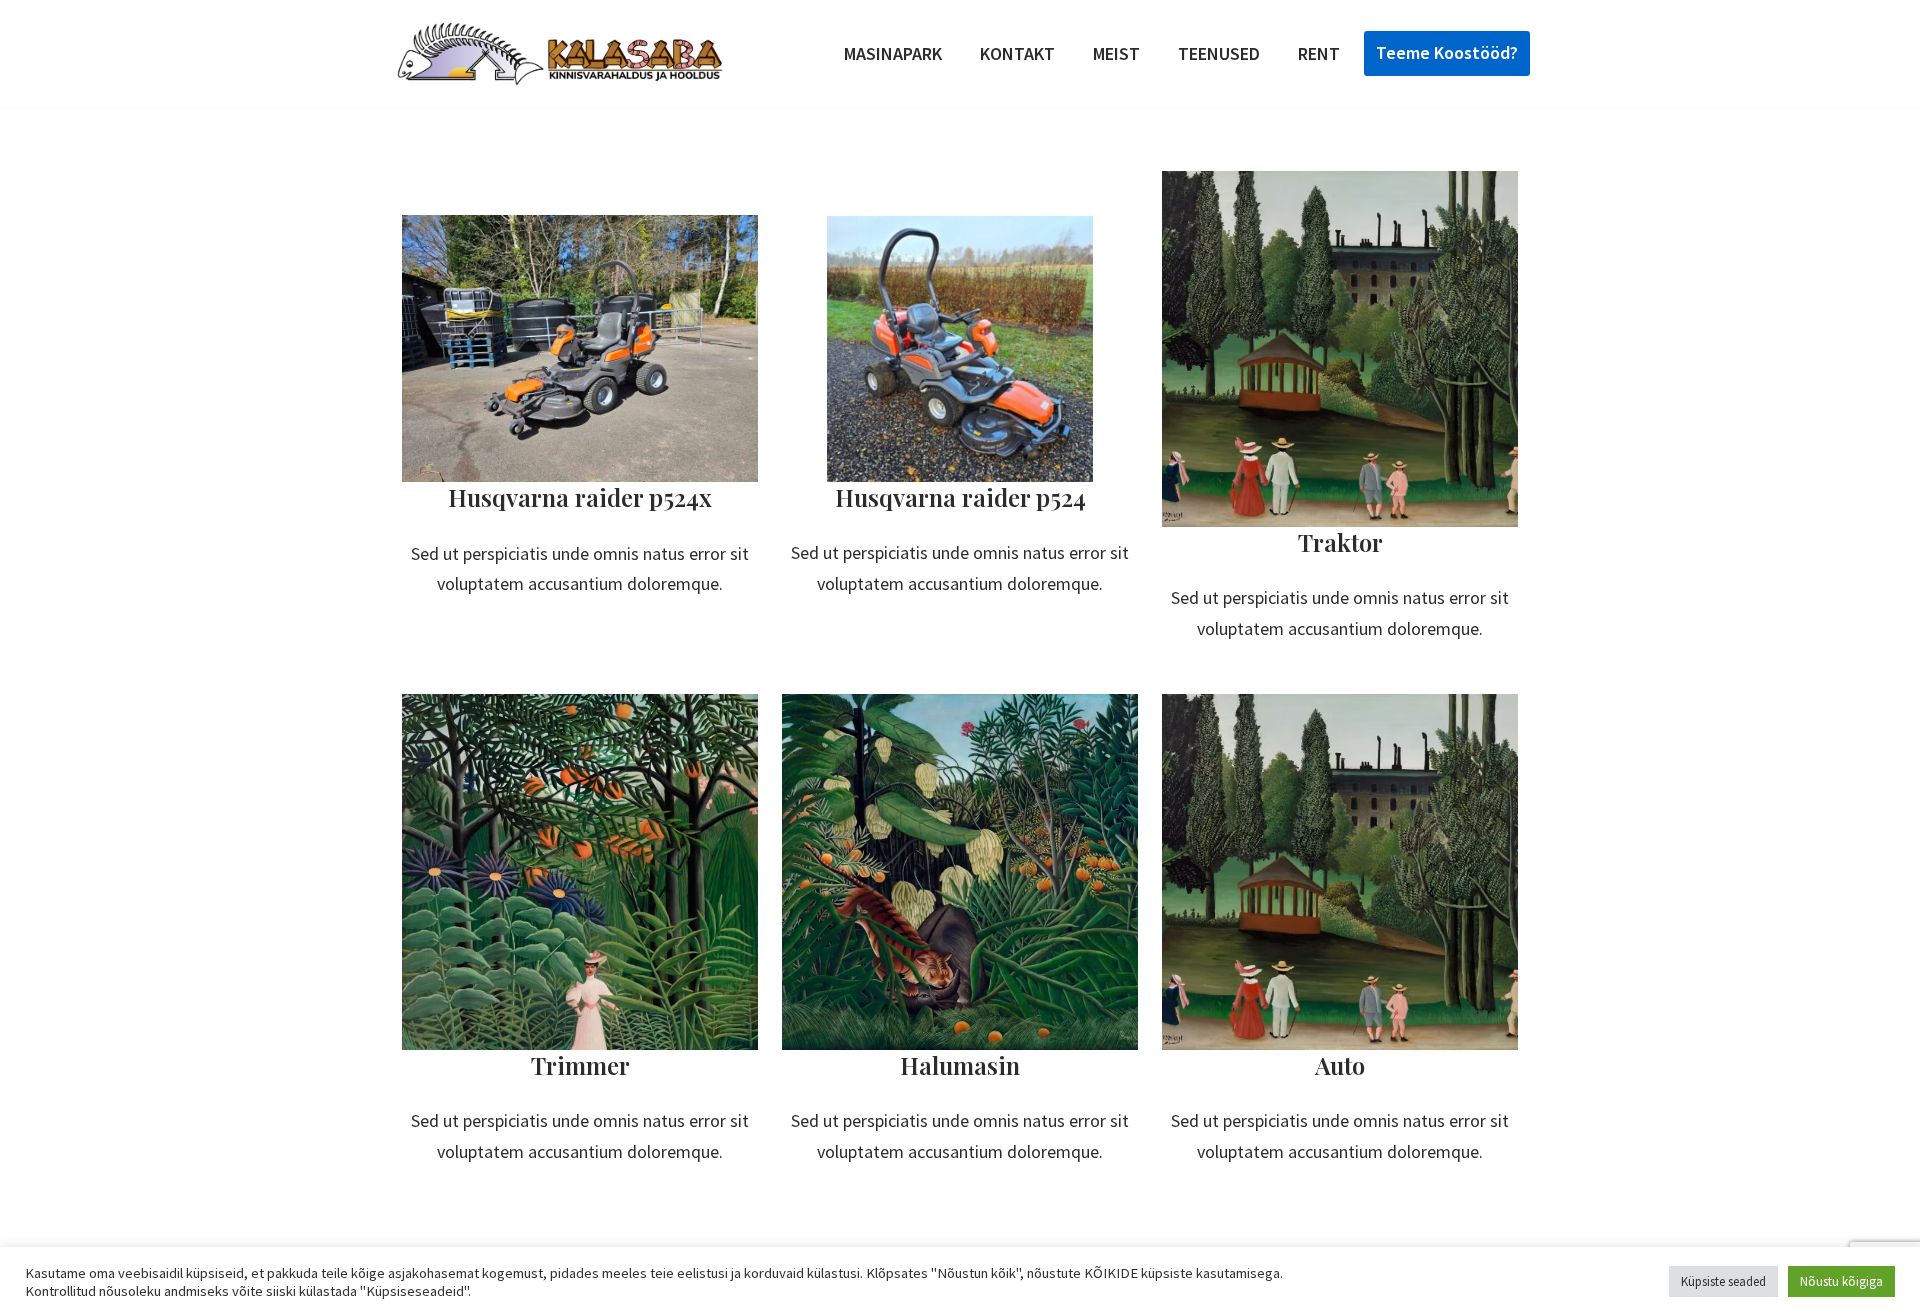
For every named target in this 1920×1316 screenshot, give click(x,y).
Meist (1116, 53)
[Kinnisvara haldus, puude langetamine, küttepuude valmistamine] (560, 53)
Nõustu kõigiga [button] (1841, 1281)
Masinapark (893, 53)
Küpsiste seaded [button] (1723, 1281)
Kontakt (1017, 53)
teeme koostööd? (1447, 52)
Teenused (1219, 53)
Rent (1319, 53)
